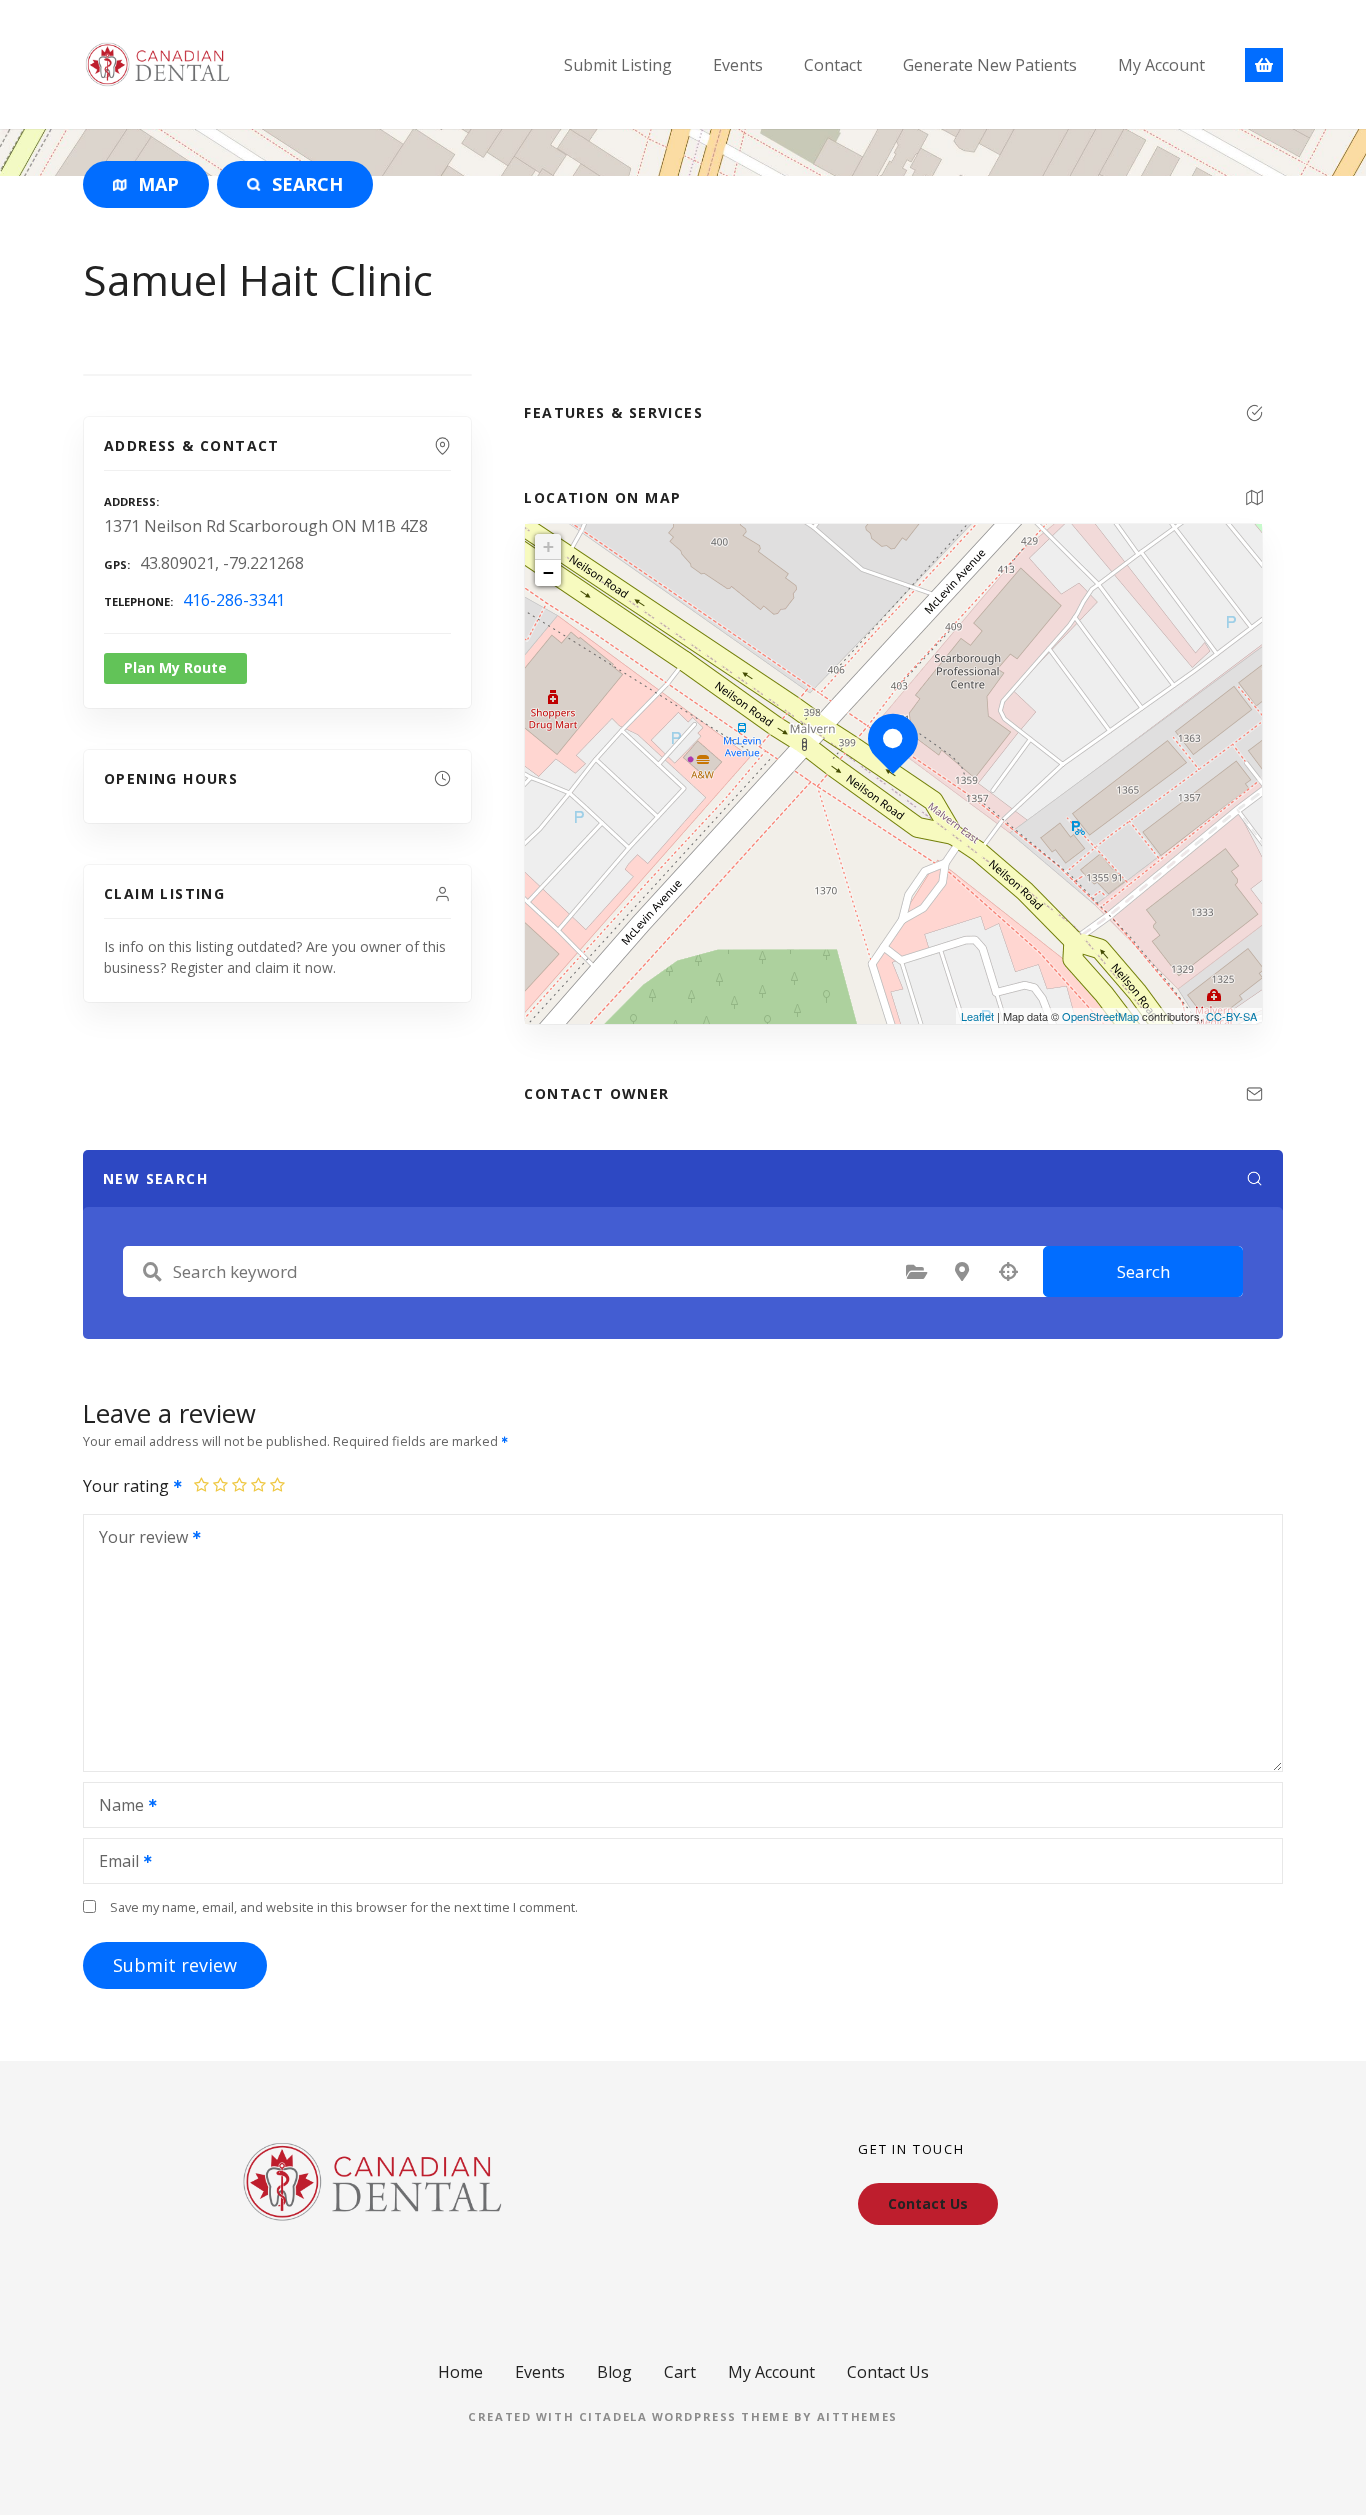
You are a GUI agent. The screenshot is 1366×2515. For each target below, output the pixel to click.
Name (116, 1807)
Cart (680, 2372)
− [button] (548, 572)
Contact (833, 65)
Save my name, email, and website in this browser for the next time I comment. (344, 1907)
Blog (614, 2372)
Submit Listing (618, 65)
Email (113, 1863)
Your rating (128, 1486)
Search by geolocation (1008, 1272)
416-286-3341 (234, 600)
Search (1143, 1271)
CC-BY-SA (1231, 1016)
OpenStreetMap (1100, 1016)
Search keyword (152, 1272)
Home (460, 2372)
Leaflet (977, 1016)
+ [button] (548, 546)
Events (738, 65)
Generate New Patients (990, 65)
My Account (1161, 65)
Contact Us (888, 2372)
